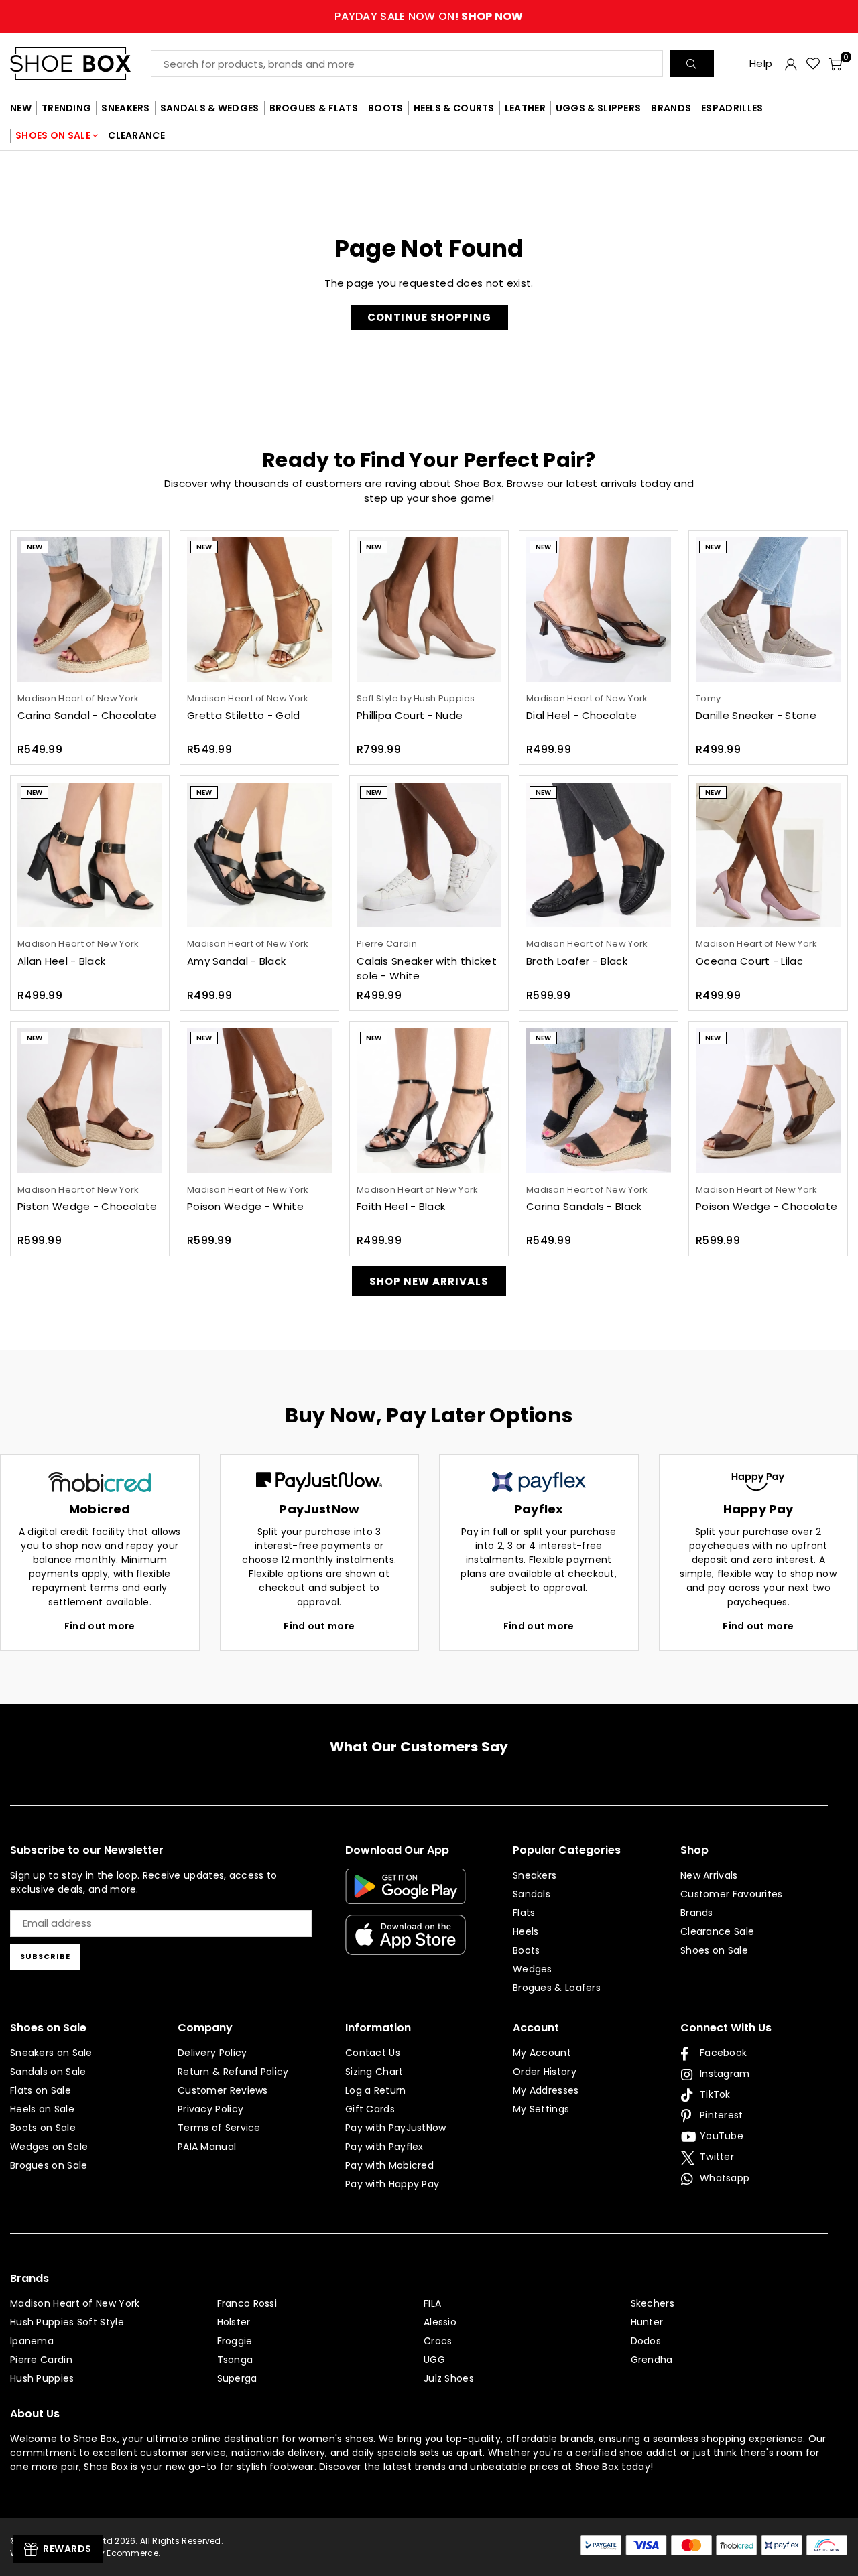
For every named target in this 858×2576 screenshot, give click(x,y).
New (35, 547)
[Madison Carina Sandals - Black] (599, 1101)
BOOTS (386, 108)
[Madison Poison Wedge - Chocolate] (768, 1101)
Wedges (533, 1969)
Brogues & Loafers (557, 1988)
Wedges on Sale (49, 2147)
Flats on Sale (41, 2090)
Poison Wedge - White (245, 1206)
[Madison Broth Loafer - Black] (599, 855)
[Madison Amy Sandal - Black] (259, 855)
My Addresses (546, 2090)
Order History (545, 2072)
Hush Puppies (42, 2378)
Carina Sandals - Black (584, 1206)
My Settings (541, 2109)
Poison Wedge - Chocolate (767, 1206)
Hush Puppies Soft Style (67, 2322)
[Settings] (791, 64)
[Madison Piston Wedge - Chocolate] (90, 1101)
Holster (234, 2322)
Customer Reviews (223, 2090)
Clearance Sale (717, 1931)
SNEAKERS (125, 108)
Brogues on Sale (49, 2165)
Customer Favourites (732, 1894)
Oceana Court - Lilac (749, 961)
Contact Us (373, 2053)
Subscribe (45, 1956)
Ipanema (32, 2341)
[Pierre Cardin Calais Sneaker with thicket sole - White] (429, 855)
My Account (542, 2053)
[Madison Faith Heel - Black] (429, 1101)
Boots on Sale (43, 2128)
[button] (835, 64)
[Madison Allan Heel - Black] (90, 855)
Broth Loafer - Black (577, 961)
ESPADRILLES (732, 108)
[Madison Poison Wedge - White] (259, 1101)
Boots (527, 1950)
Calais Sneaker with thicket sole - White (427, 969)
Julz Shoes (449, 2378)
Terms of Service (219, 2128)
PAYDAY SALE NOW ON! (429, 16)
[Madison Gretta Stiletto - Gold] (259, 610)
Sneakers (535, 1875)
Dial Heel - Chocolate (581, 715)
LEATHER (525, 108)
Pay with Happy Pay (392, 2184)
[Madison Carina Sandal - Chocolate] (90, 610)
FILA (432, 2303)
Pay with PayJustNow (396, 2128)
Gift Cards (370, 2109)
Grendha (652, 2360)
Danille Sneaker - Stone (756, 715)
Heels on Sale (42, 2109)
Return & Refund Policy (233, 2072)
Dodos (646, 2341)
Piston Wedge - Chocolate (87, 1206)
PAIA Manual (207, 2147)
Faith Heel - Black (401, 1206)
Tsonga (235, 2360)
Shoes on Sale (714, 1950)
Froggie (235, 2341)
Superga (237, 2378)
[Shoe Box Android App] (406, 1894)
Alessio (440, 2322)
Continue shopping (429, 317)
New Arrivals (709, 1875)
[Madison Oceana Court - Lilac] (768, 855)
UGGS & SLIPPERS (599, 108)
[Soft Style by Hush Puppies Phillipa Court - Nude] (429, 610)
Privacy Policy (210, 2109)
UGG (434, 2360)
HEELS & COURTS (454, 108)
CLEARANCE (136, 135)
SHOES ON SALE (53, 135)
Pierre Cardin (41, 2360)
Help (761, 63)
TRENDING (66, 108)
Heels (526, 1931)
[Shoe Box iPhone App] (406, 1945)
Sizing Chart (374, 2072)
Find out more (100, 1626)
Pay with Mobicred (389, 2165)
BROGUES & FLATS (314, 108)
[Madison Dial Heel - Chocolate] (599, 610)
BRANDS (671, 108)
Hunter (647, 2322)
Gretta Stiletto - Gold (244, 715)
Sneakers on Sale (51, 2053)
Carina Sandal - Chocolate (87, 715)
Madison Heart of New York (75, 2303)
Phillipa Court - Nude (410, 715)
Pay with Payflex (384, 2147)
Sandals (532, 1894)
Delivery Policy (212, 2053)
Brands (697, 1913)
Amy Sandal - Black (236, 961)
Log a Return (376, 2090)
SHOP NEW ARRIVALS (429, 1281)
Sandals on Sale (48, 2072)
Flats (524, 1913)
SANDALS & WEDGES (210, 108)
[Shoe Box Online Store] (80, 63)
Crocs (438, 2341)
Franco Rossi (247, 2303)
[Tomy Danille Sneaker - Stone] (768, 610)
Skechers (653, 2303)
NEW (21, 108)
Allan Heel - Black (61, 961)
